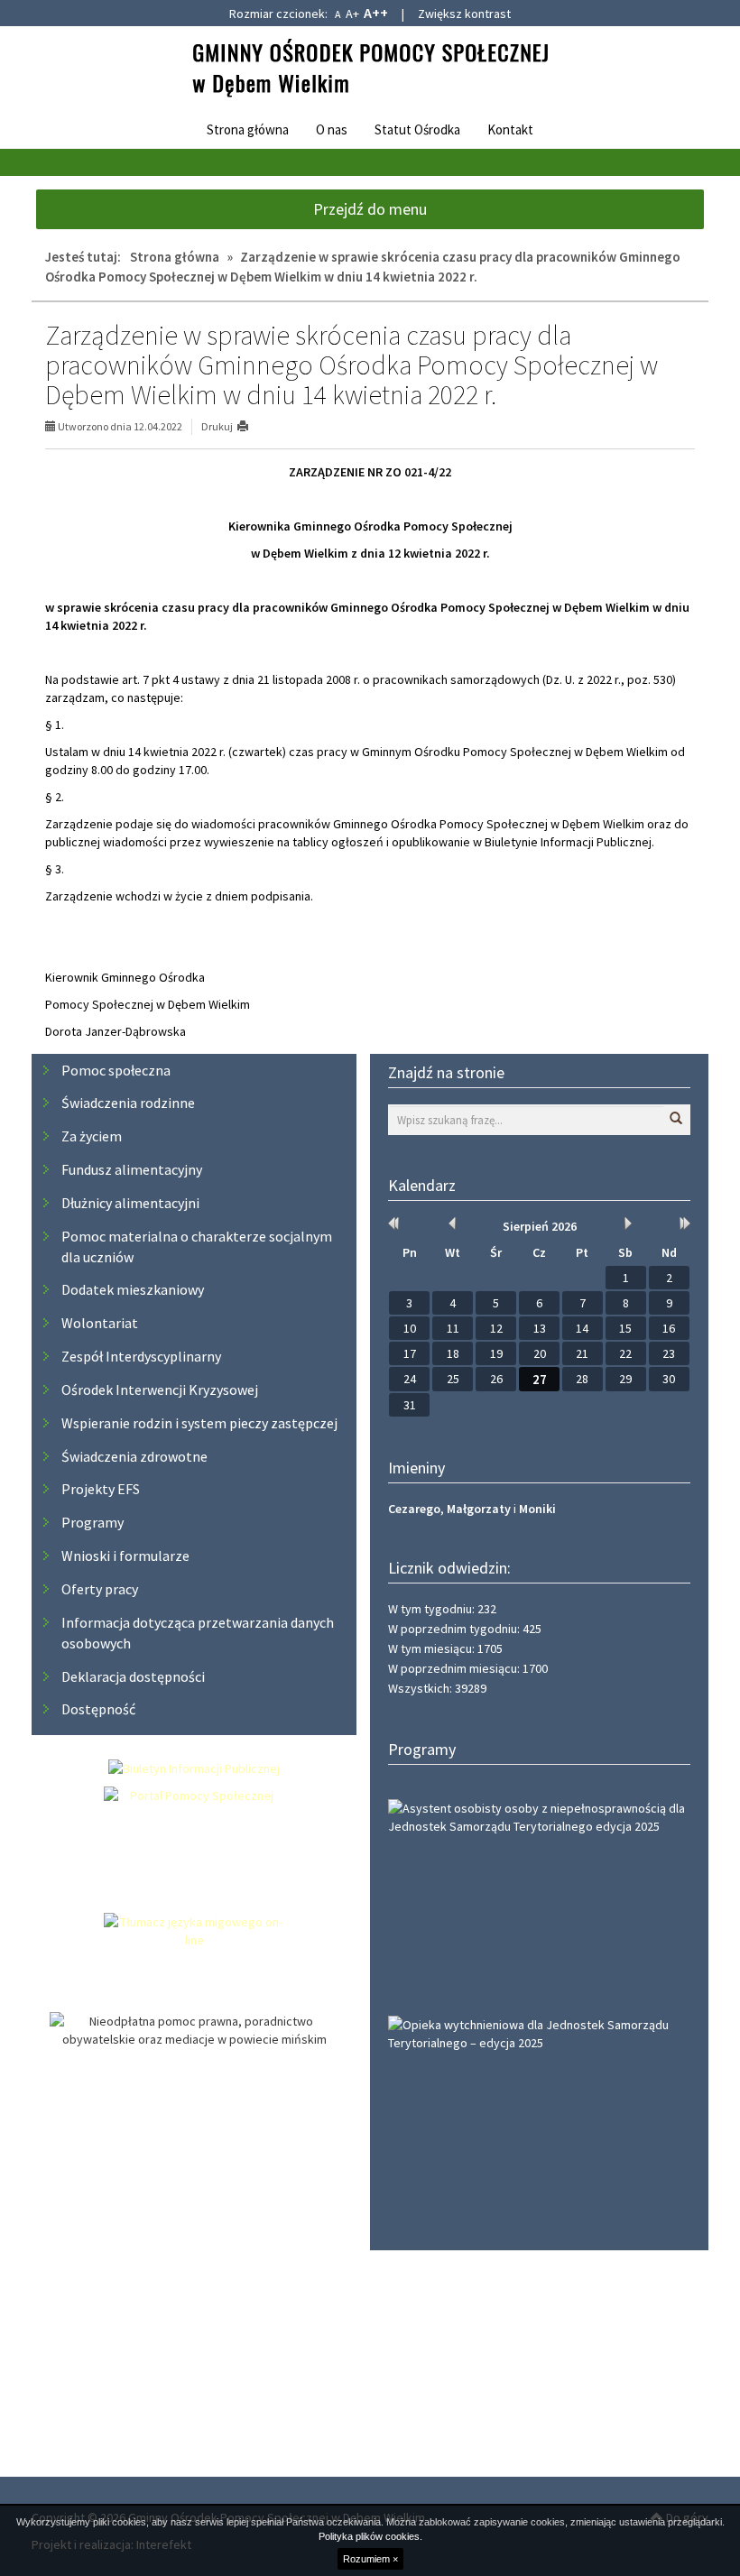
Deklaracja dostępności (133, 1676)
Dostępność (98, 1709)
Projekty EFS (101, 1489)
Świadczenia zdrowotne (134, 1456)
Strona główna (248, 129)
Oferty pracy (100, 1589)
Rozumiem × (370, 2559)
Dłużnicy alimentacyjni (130, 1203)
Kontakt (510, 129)
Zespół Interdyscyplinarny (141, 1356)
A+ (352, 14)
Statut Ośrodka (417, 129)
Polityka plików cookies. (370, 2536)
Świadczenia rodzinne (128, 1103)
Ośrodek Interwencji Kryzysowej (160, 1390)
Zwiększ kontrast (464, 14)
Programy (92, 1522)
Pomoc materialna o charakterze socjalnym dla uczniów (197, 1246)
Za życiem (92, 1136)
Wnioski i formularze (125, 1556)
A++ (376, 13)
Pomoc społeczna (116, 1070)
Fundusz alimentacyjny (132, 1169)
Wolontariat (100, 1323)
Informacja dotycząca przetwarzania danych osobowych (198, 1633)
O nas (332, 129)
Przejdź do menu (370, 209)
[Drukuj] (250, 426)
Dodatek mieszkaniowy (133, 1289)
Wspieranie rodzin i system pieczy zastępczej (199, 1423)
